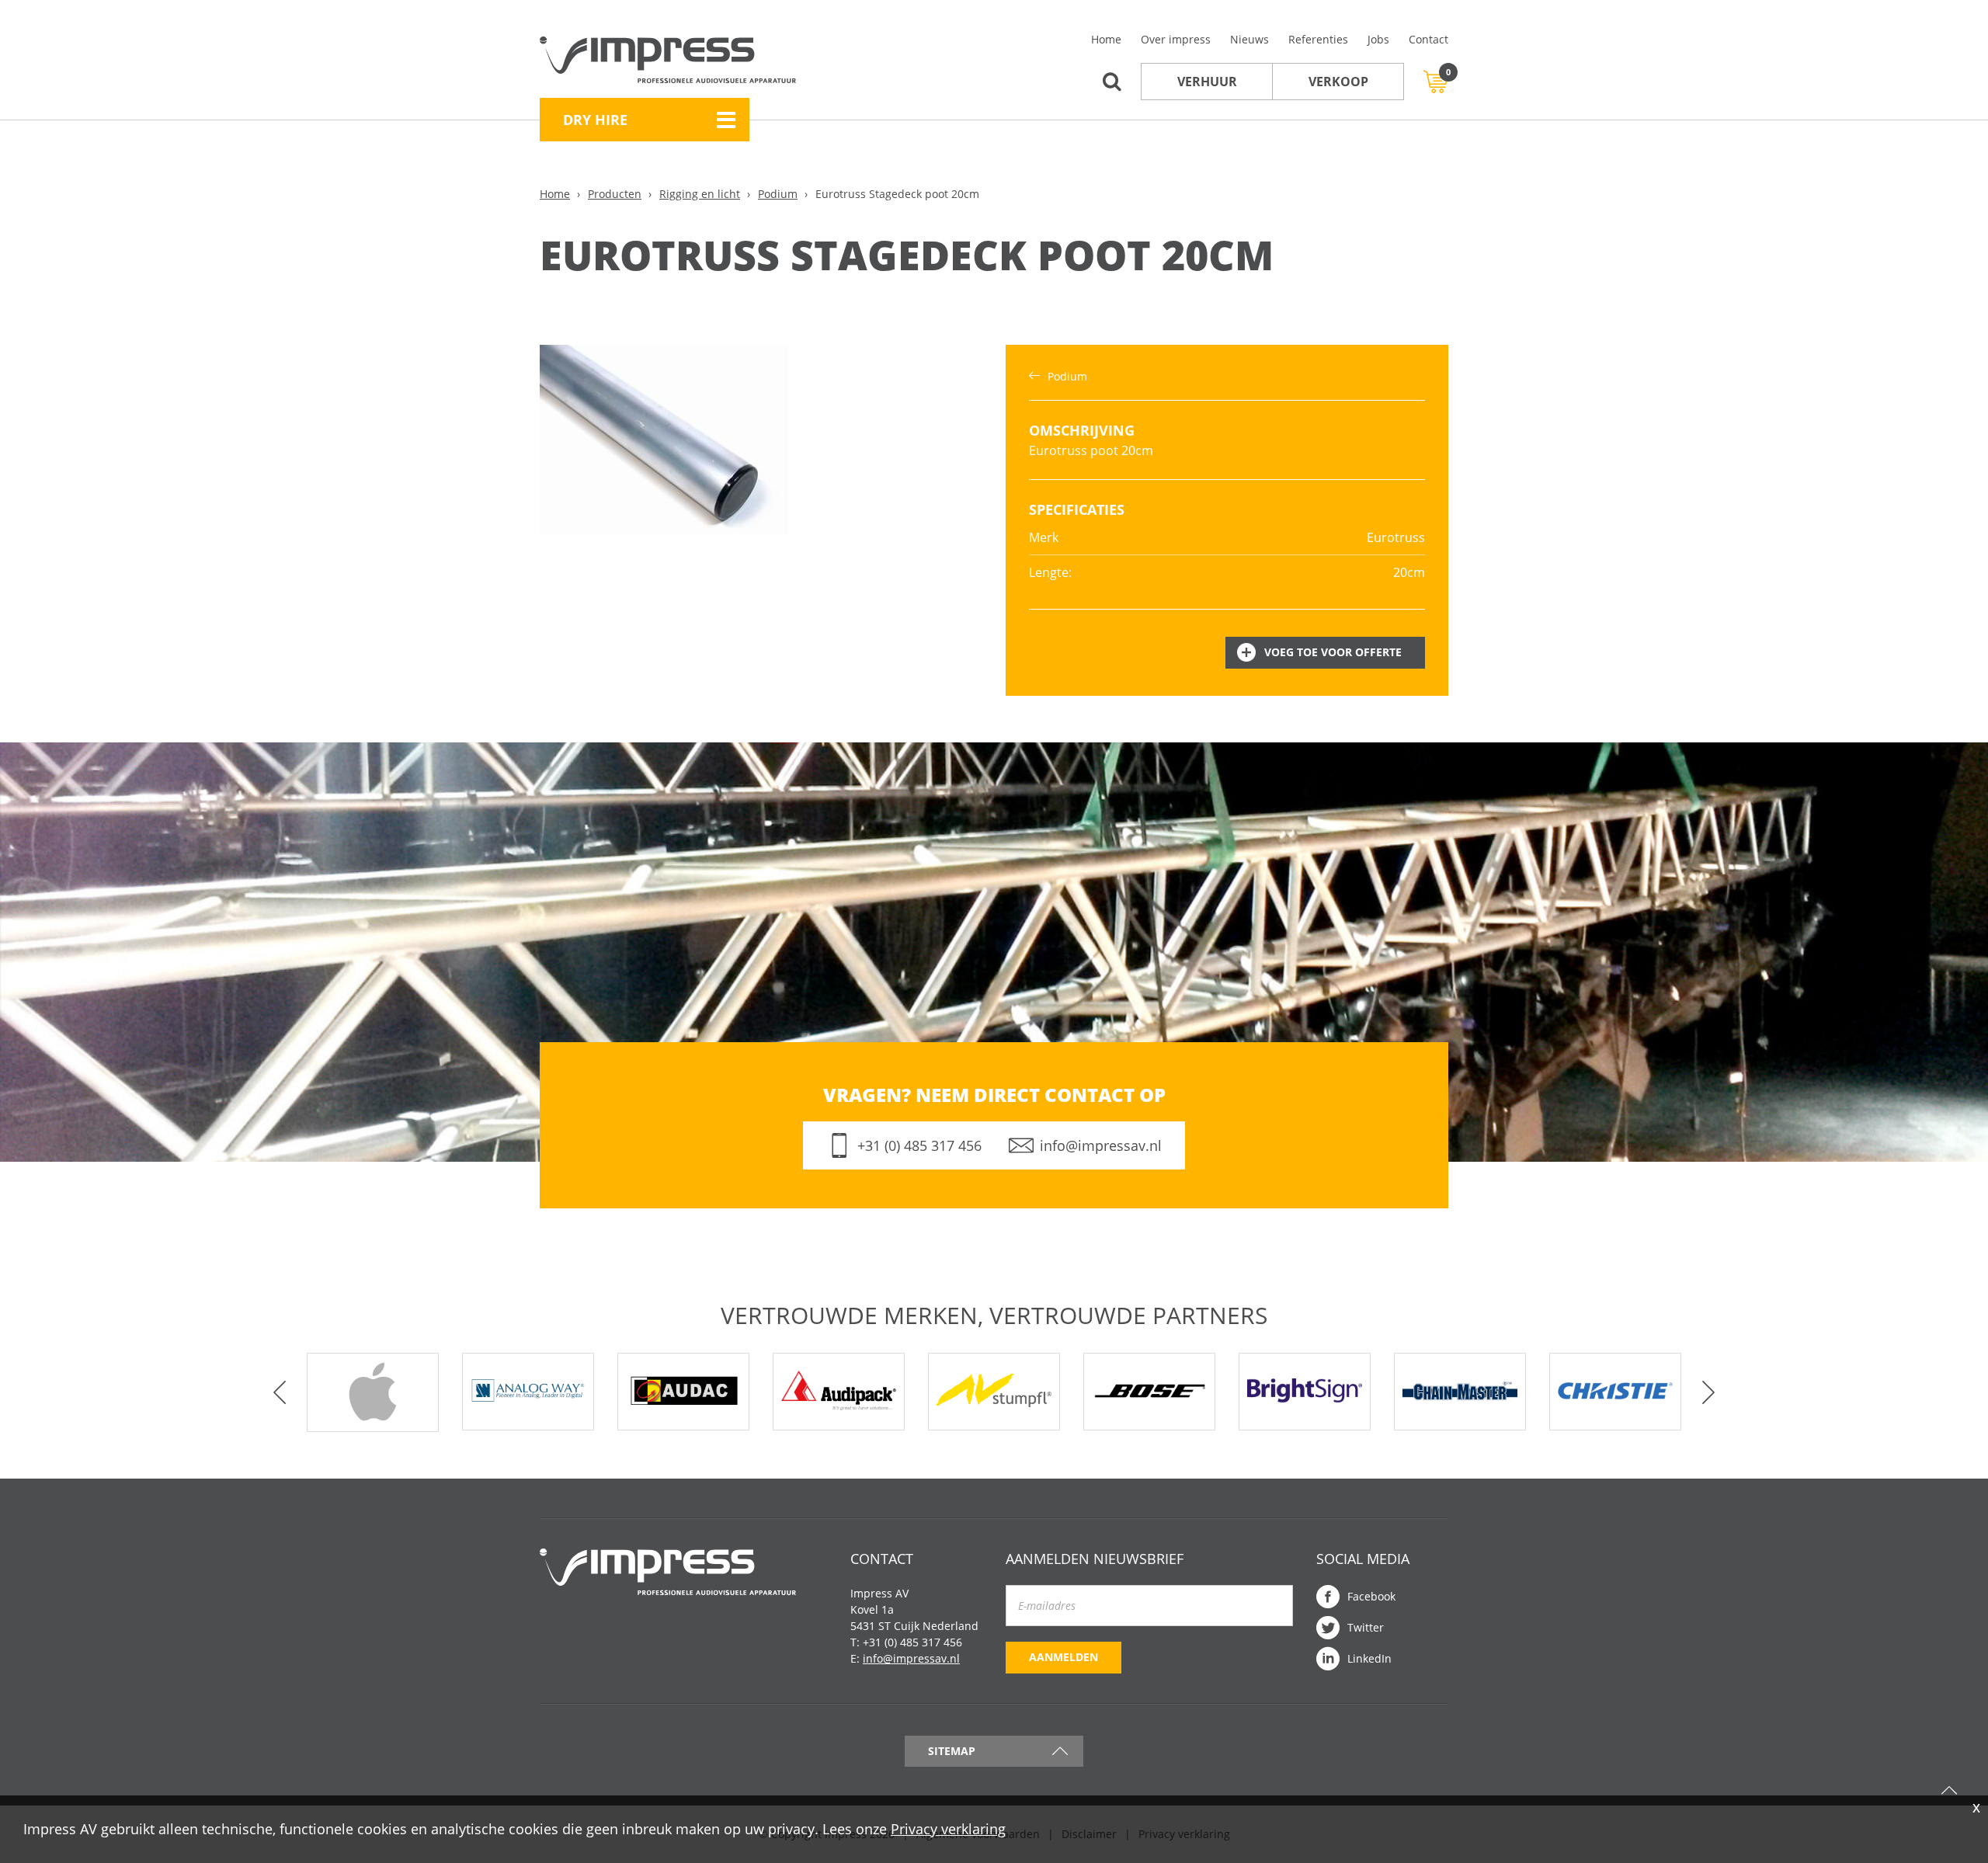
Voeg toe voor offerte (1333, 652)
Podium (778, 194)
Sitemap (952, 1751)
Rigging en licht (700, 194)
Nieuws (1249, 39)
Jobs (1378, 39)
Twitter (1366, 1627)
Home (1106, 39)
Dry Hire (595, 120)
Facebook (1371, 1596)
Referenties (1318, 39)
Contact (1428, 39)
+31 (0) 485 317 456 (919, 1145)
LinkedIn (1369, 1658)
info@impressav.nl (1101, 1145)
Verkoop (1338, 82)
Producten (615, 194)
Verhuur (1207, 82)
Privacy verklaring (948, 1829)
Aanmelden (1064, 1657)
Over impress (1176, 39)
